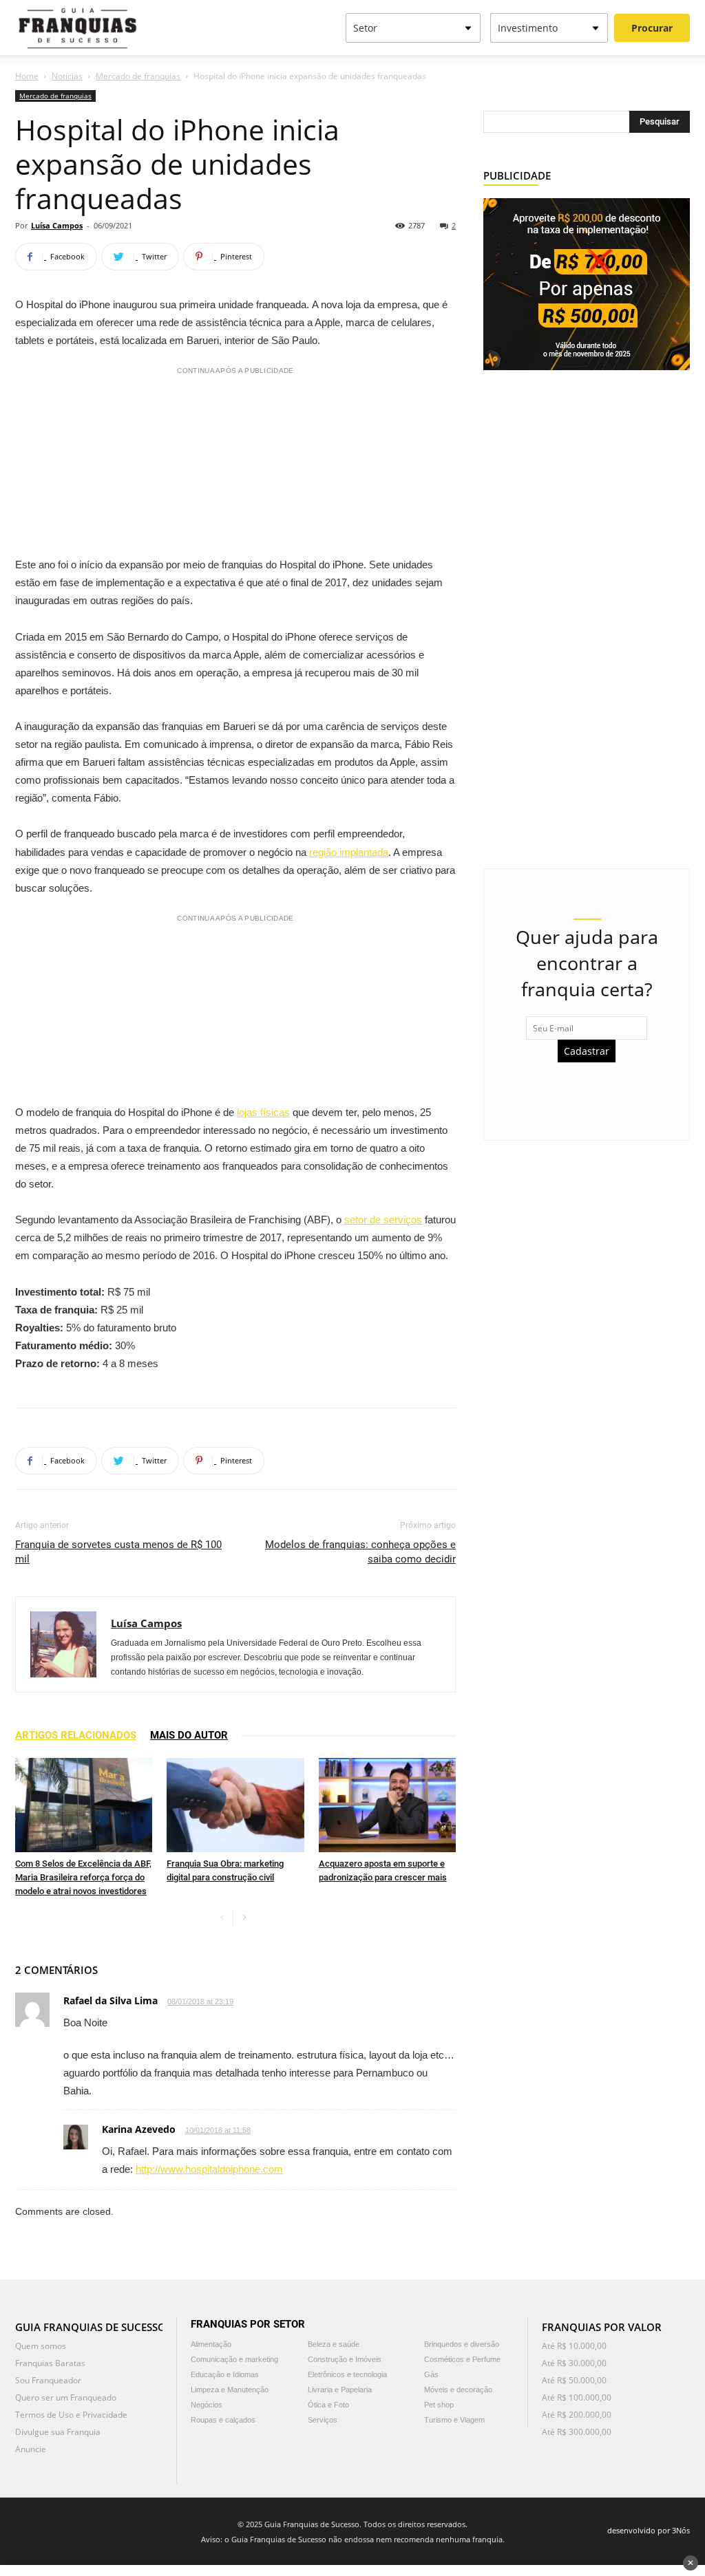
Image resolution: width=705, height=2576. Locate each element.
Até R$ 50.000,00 (574, 2380)
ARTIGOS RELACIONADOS (76, 1735)
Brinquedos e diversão (462, 2344)
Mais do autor (189, 1735)
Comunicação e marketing (234, 2359)
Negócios (207, 2405)
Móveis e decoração (458, 2390)
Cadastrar (587, 1051)
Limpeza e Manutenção (230, 2390)
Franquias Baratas (50, 2363)
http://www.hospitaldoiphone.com (209, 2169)
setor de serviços (383, 1220)
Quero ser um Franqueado (66, 2397)
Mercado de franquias (138, 76)
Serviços (323, 2420)
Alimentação (211, 2344)
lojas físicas (263, 1112)
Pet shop (439, 2405)
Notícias (67, 76)
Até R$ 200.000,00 (577, 2415)
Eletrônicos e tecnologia (347, 2374)
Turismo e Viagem (454, 2420)
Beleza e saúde (334, 2344)
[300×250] (587, 283)
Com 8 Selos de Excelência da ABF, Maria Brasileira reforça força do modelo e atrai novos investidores (83, 1877)
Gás (431, 2374)
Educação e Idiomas (225, 2374)
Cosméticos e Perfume (462, 2359)
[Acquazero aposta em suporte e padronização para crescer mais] (387, 1805)
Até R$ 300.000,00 (577, 2432)
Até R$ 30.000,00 (574, 2363)
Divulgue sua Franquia (58, 2432)
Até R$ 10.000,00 (574, 2346)
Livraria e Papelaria (340, 2390)
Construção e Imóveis (345, 2359)
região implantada (349, 852)
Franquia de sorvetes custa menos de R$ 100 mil (118, 1552)
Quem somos (41, 2346)
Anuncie (31, 2449)
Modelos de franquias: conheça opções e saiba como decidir (360, 1552)
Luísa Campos (57, 225)
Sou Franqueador (48, 2380)
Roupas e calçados (223, 2420)
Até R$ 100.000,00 (577, 2397)
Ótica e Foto (328, 2405)
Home (27, 76)
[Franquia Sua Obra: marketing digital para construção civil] (235, 1805)
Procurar (652, 28)
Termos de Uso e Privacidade (71, 2415)
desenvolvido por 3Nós (649, 2530)
